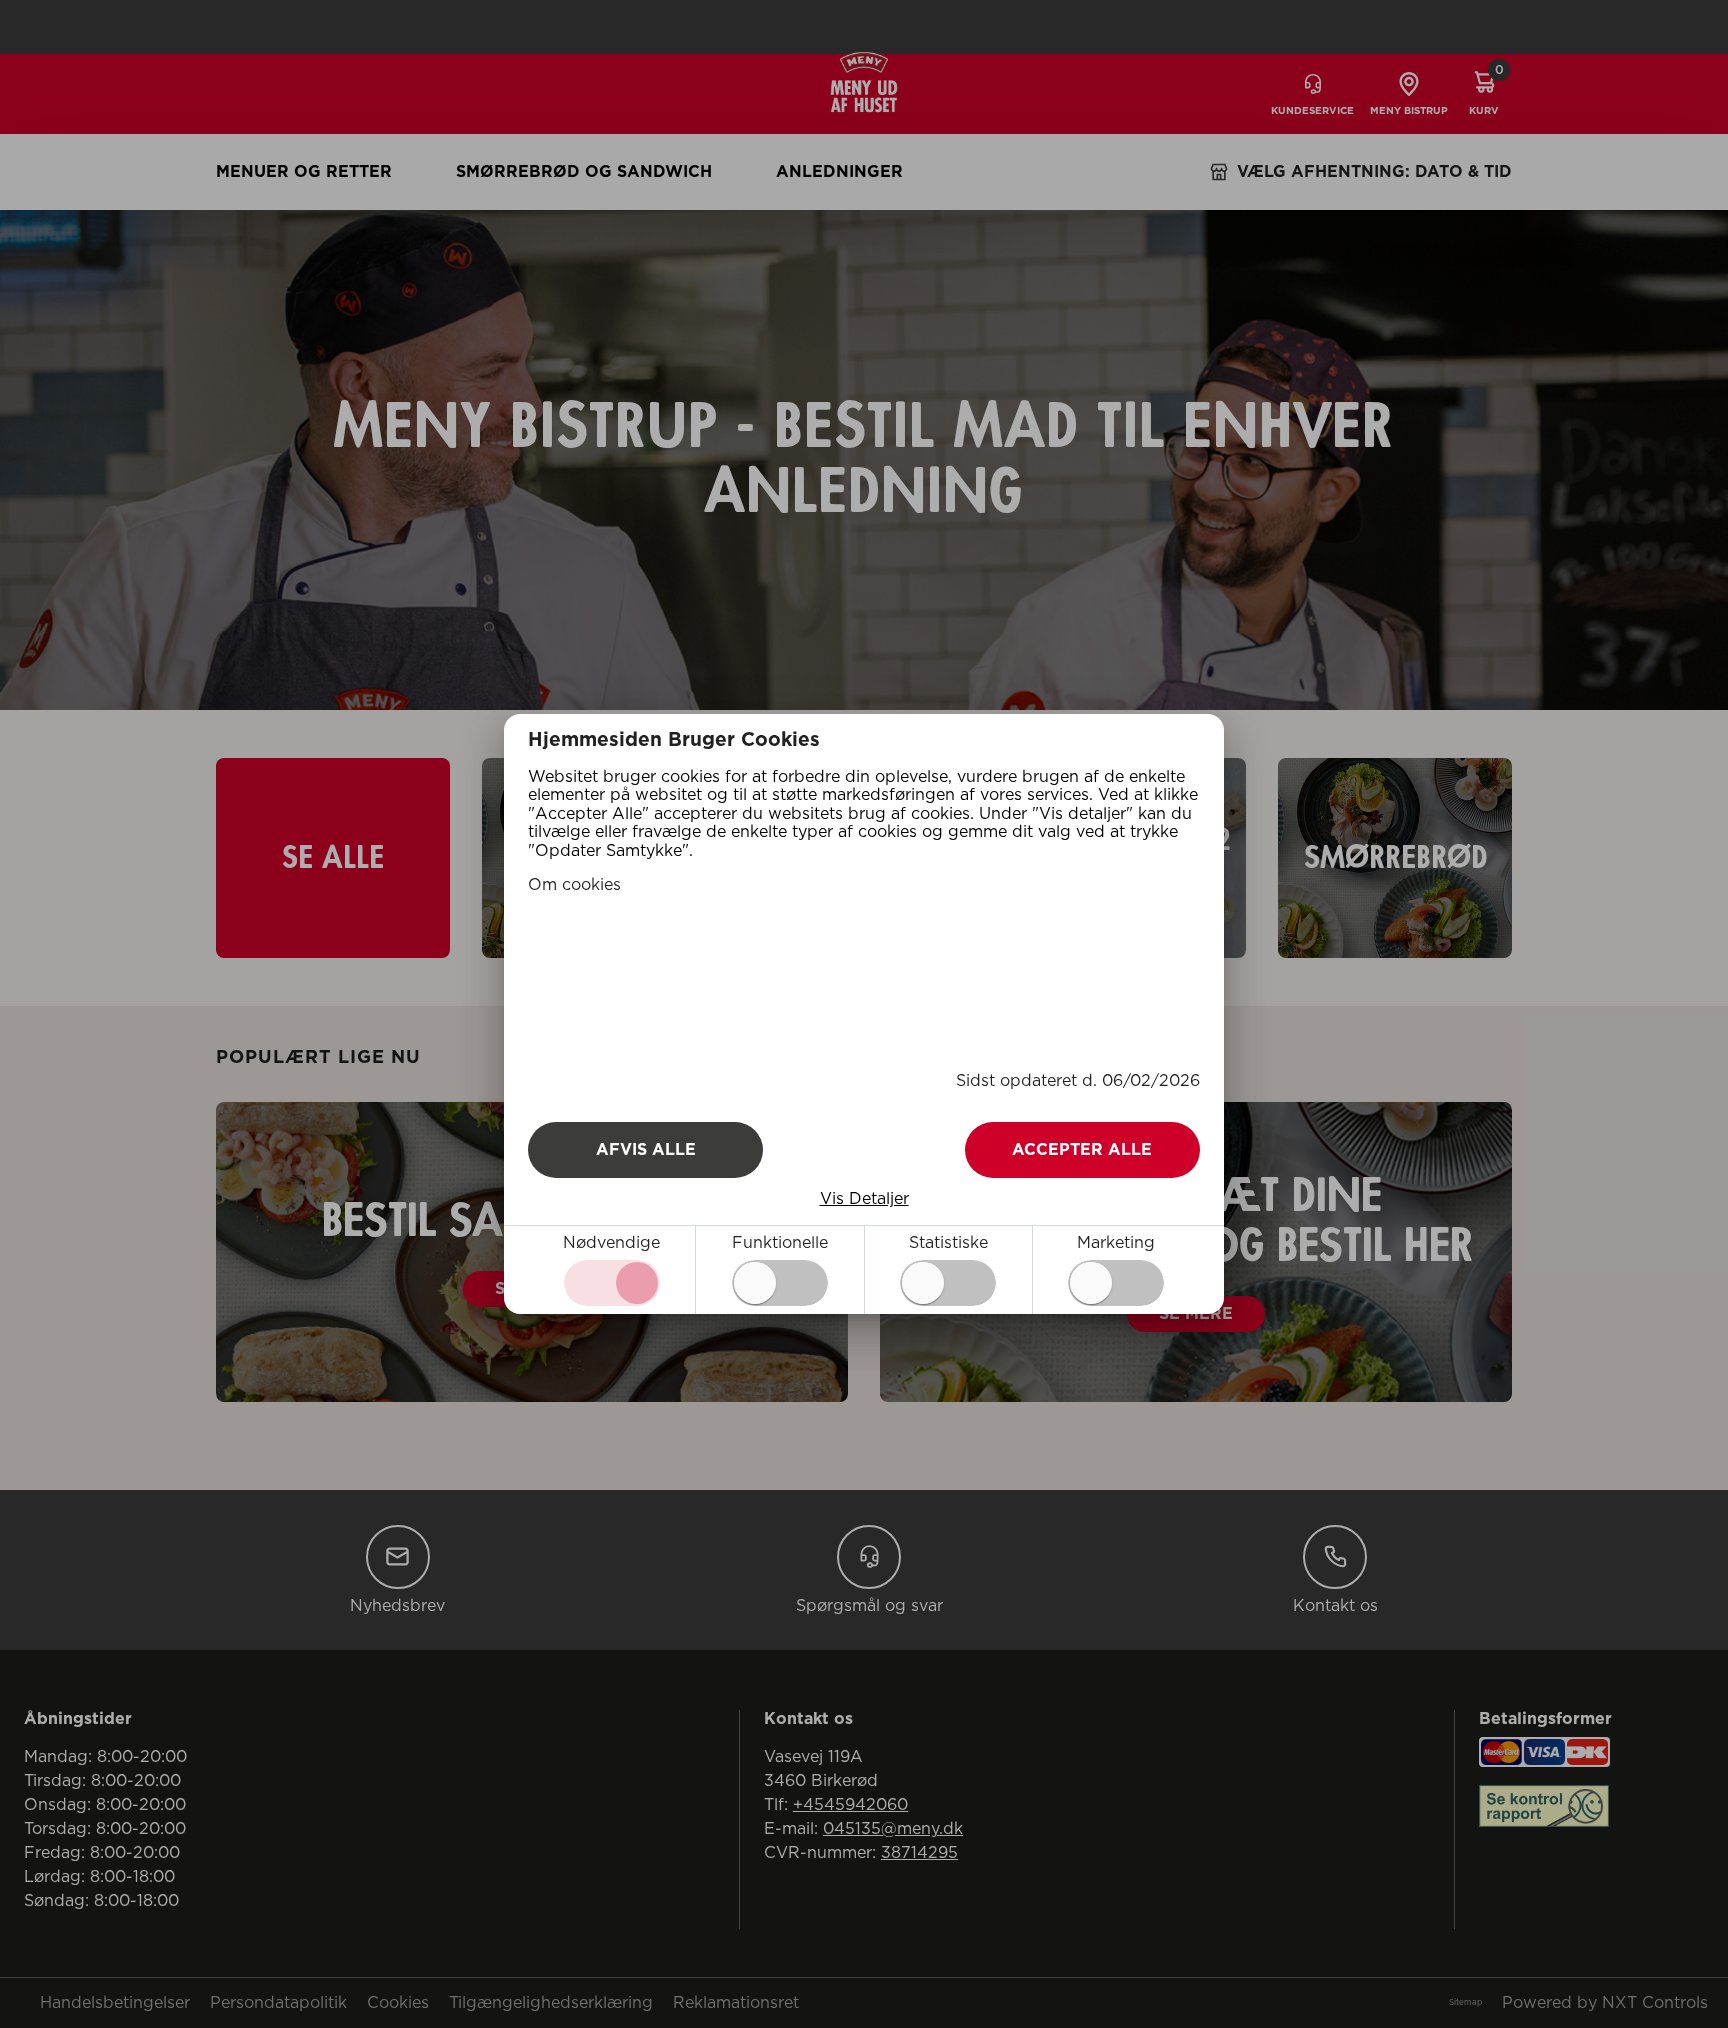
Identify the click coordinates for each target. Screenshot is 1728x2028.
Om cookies (574, 885)
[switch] (780, 1283)
